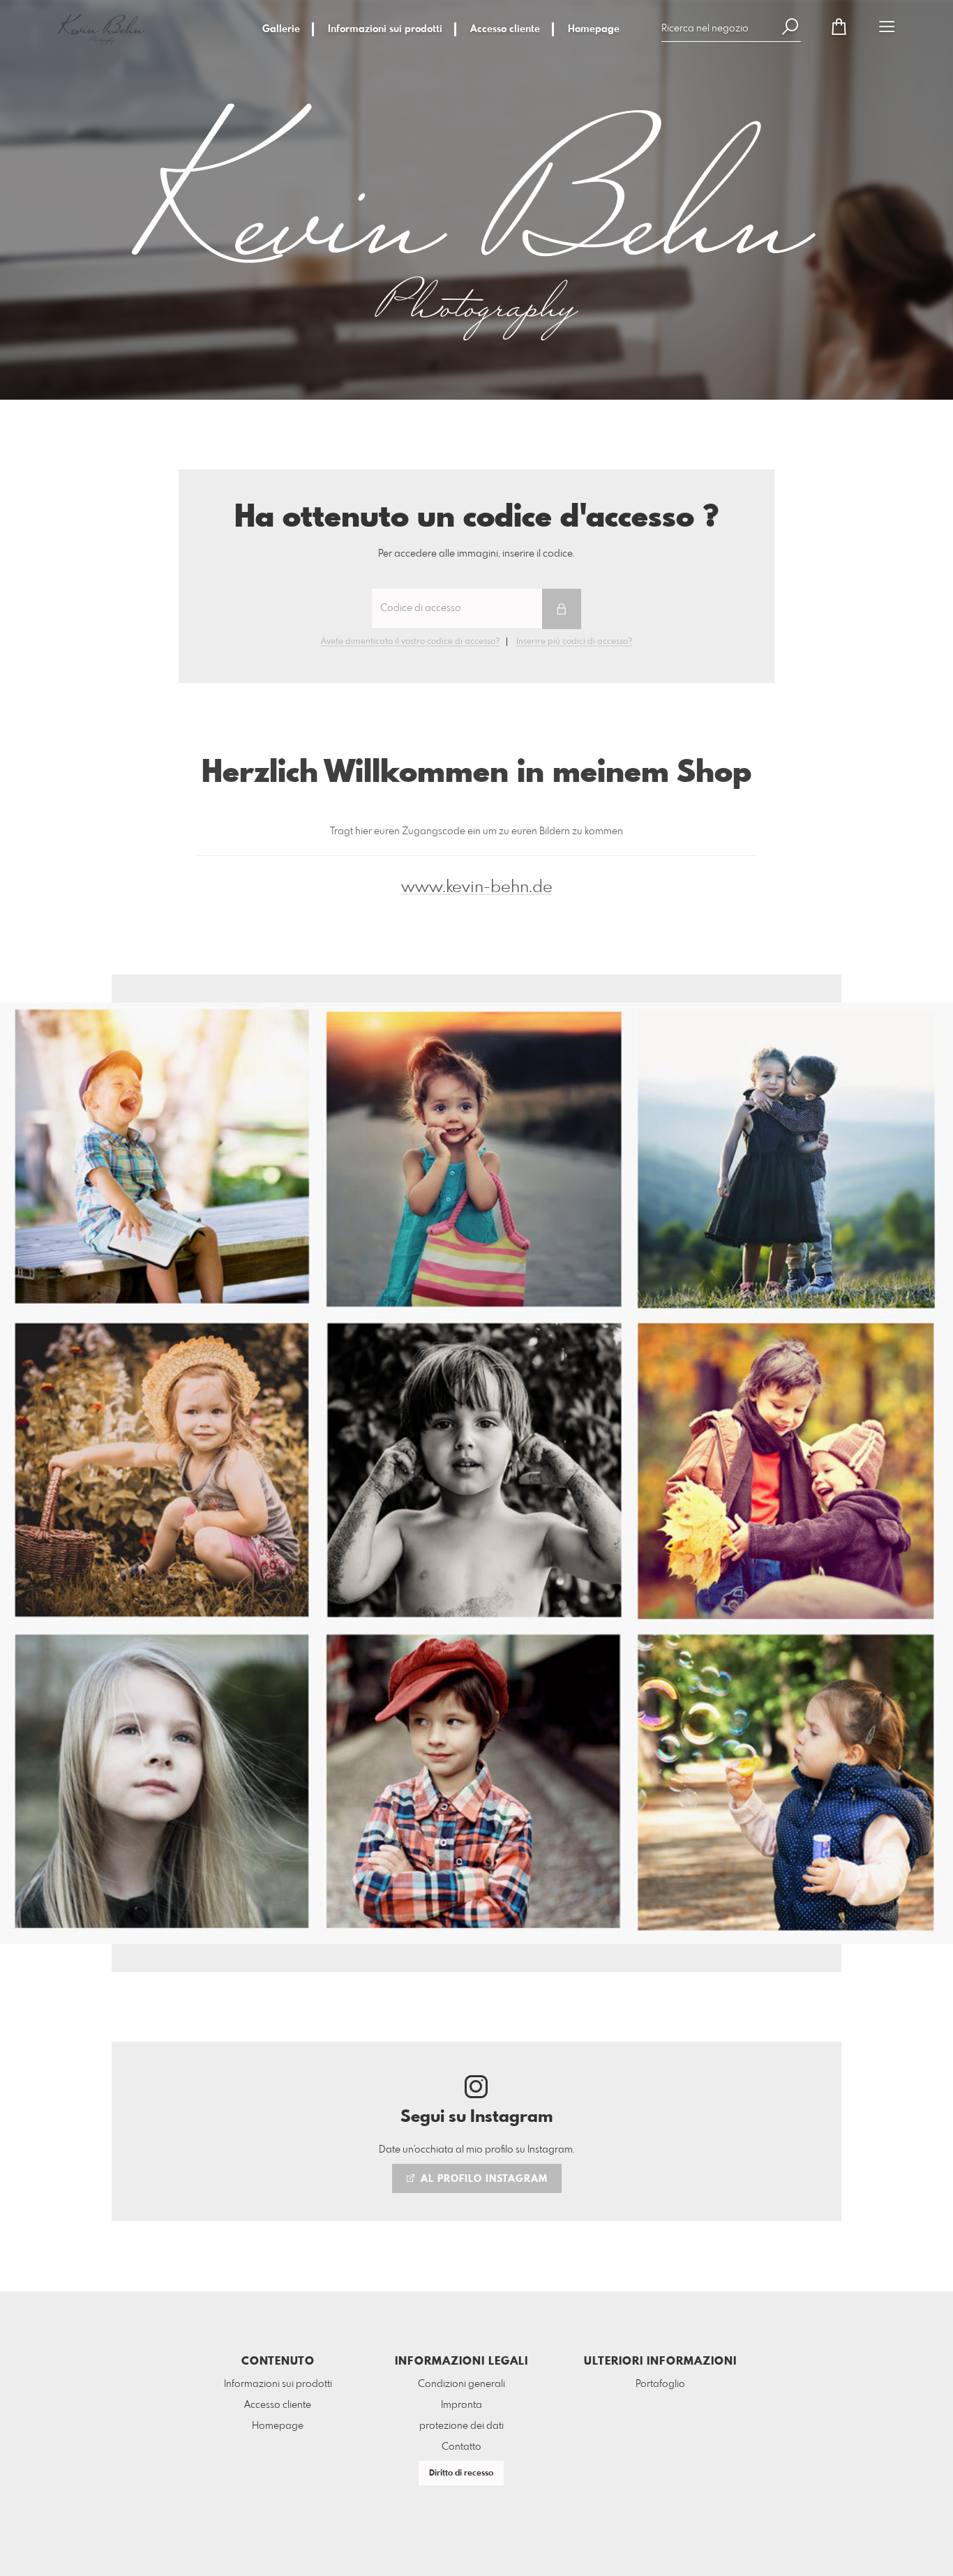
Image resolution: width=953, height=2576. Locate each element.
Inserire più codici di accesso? (574, 642)
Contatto (462, 2447)
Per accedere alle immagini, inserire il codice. (476, 554)
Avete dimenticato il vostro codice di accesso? (410, 642)
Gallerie (281, 29)
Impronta (462, 2405)
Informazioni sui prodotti (385, 29)
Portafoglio (660, 2384)
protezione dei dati (462, 2426)
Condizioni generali (462, 2384)
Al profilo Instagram (482, 2179)
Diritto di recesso (461, 2473)
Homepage (594, 29)
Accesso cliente (505, 29)
